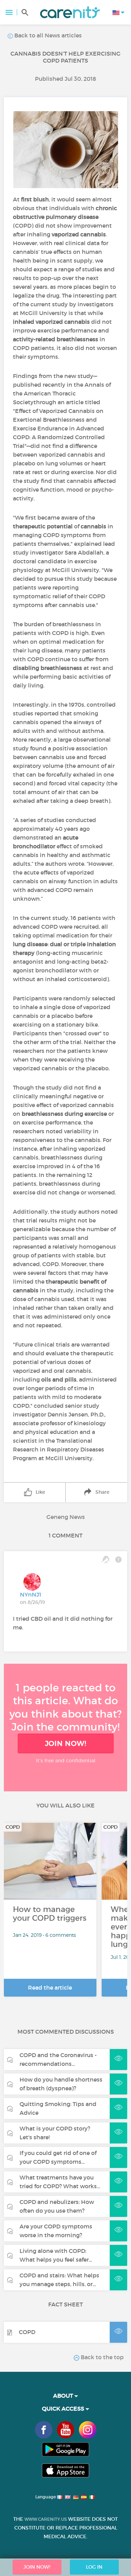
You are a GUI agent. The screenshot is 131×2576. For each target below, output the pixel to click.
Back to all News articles (47, 35)
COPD (27, 2332)
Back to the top (101, 2357)
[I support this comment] (106, 1560)
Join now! (66, 1743)
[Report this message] (118, 1560)
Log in (94, 2567)
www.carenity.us (46, 2519)
